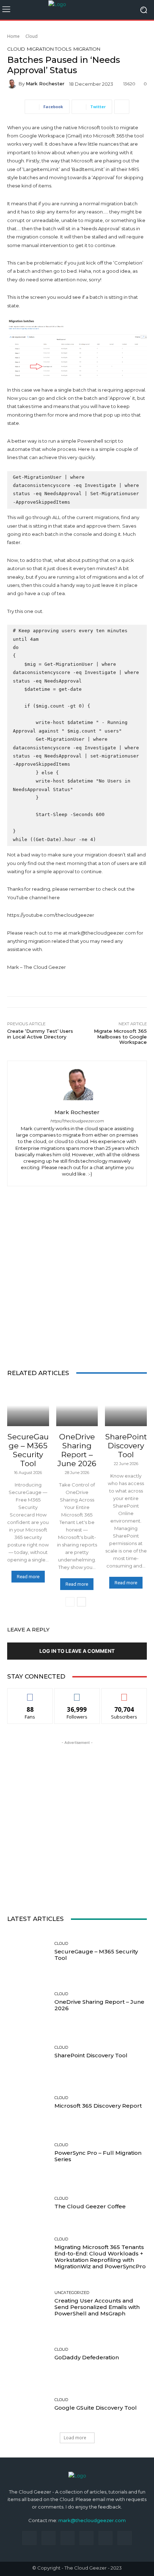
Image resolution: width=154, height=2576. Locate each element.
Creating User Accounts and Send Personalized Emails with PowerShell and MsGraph (97, 2307)
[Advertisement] (77, 1277)
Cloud (32, 36)
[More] (122, 107)
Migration (87, 49)
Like (30, 1694)
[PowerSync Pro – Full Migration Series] (28, 2153)
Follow (77, 1694)
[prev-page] (70, 1602)
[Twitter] (105, 2538)
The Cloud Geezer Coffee (90, 2206)
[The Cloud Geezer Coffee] (28, 2203)
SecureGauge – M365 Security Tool (28, 1450)
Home (13, 36)
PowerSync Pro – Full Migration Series (98, 2156)
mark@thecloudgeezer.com (92, 2520)
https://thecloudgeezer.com (77, 1121)
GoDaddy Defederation (87, 2357)
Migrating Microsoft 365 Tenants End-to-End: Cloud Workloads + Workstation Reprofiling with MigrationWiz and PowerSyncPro (100, 2257)
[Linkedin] (68, 2538)
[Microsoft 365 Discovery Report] (28, 2102)
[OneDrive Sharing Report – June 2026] (77, 1406)
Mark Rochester (45, 84)
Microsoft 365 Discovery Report (98, 2106)
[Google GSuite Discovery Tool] (28, 2404)
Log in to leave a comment (77, 1651)
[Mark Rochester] (13, 84)
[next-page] (81, 1602)
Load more (75, 2438)
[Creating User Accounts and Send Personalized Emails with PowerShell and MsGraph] (28, 2304)
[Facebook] (29, 2538)
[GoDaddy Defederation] (28, 2354)
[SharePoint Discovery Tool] (126, 1406)
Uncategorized (72, 2293)
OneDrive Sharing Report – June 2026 (77, 1450)
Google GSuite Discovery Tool (96, 2408)
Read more (28, 1577)
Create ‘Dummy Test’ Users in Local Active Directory (40, 1034)
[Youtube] (124, 2538)
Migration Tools (49, 49)
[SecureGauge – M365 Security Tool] (28, 1406)
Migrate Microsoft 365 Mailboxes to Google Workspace (120, 1037)
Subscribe (124, 1694)
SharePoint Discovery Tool (126, 1446)
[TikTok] (86, 2538)
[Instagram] (49, 2538)
